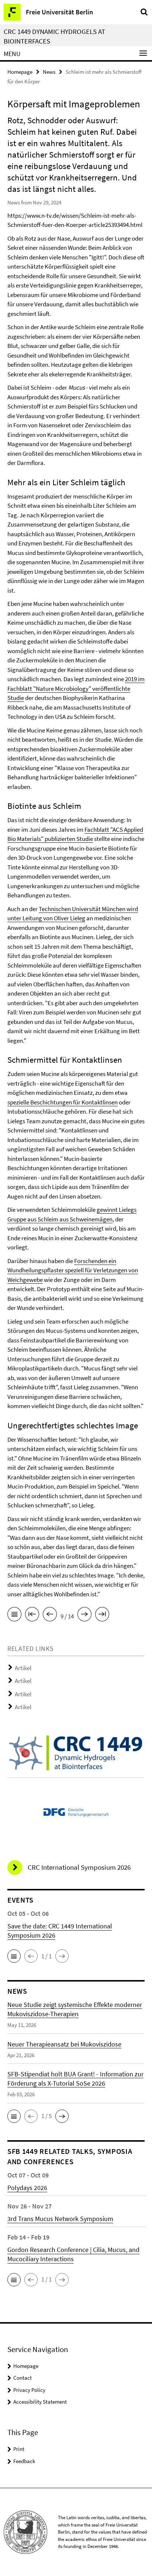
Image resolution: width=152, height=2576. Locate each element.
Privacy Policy (29, 2390)
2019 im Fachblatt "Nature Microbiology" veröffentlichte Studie (76, 688)
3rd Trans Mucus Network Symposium (60, 2219)
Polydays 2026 (27, 2188)
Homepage (20, 72)
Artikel (23, 1668)
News (49, 72)
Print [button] (19, 2449)
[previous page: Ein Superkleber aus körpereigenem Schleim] (50, 1615)
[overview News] (14, 1615)
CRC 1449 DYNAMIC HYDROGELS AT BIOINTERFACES (54, 36)
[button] (14, 1956)
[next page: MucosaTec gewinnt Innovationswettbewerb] (84, 1615)
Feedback (24, 2461)
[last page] (102, 1615)
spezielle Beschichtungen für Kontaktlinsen (63, 1102)
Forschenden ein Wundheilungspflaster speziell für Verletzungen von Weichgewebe (73, 1270)
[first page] (32, 1615)
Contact (23, 2378)
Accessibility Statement (40, 2402)
